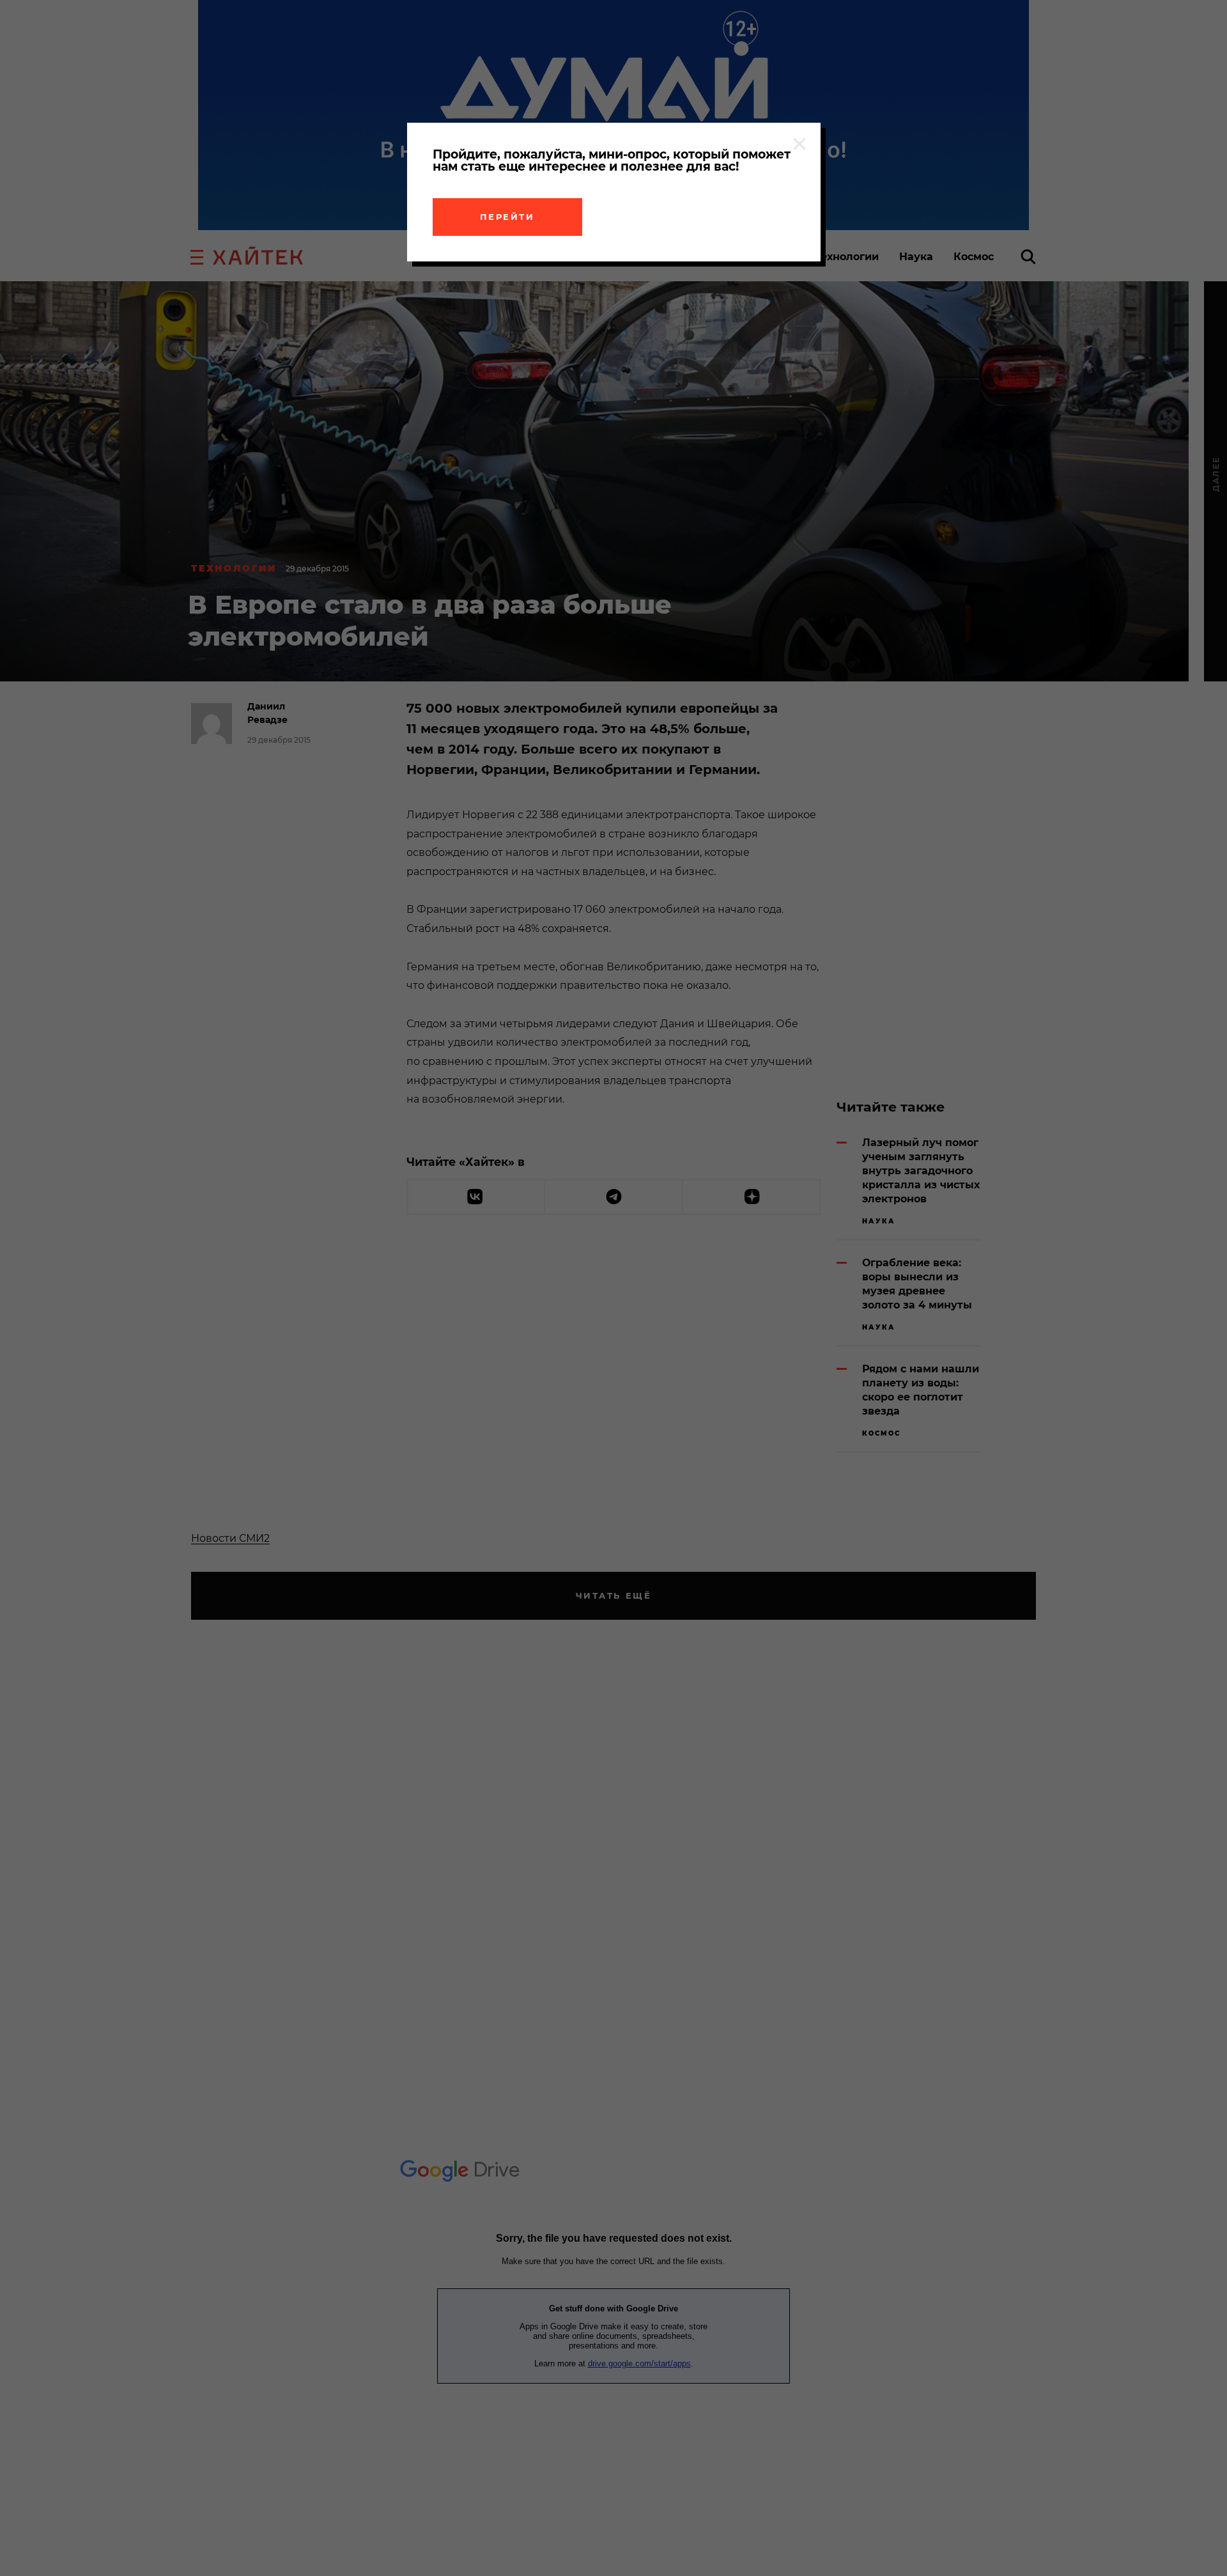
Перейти (507, 217)
